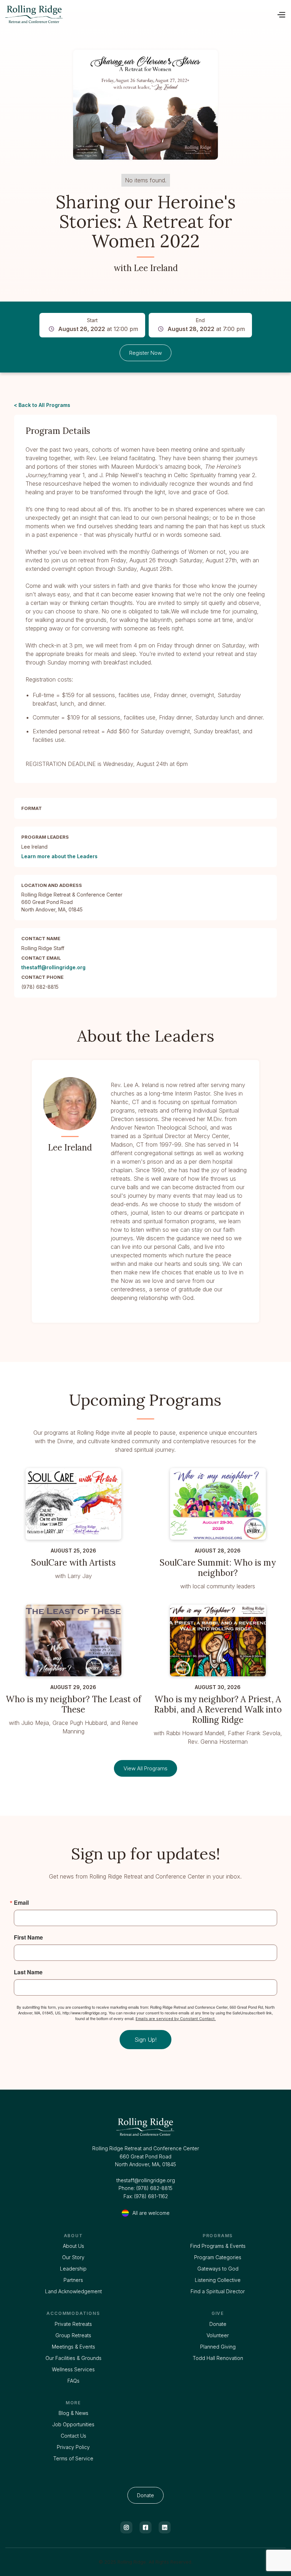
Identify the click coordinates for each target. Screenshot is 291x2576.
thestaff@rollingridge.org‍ (146, 2180)
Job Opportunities (73, 2424)
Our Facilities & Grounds (73, 2358)
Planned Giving (218, 2347)
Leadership (73, 2269)
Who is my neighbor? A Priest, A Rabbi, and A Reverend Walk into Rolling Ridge (218, 1710)
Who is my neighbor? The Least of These (73, 1705)
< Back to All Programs (42, 405)
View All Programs (145, 1768)
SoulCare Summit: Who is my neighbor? (218, 1568)
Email (21, 1903)
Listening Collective (218, 2280)
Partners (73, 2280)
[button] (281, 14)
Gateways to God (218, 2269)
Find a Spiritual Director (218, 2291)
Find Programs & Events (218, 2246)
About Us (73, 2246)
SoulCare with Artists (73, 1563)
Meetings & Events (73, 2347)
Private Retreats (73, 2324)
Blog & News (73, 2413)
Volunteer (218, 2335)
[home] (45, 14)
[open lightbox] (145, 105)
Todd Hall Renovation (218, 2358)
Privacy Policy (73, 2447)
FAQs (73, 2381)
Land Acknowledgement (73, 2291)
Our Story (73, 2257)
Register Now (145, 353)
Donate (218, 2324)
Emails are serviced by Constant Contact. (176, 2019)
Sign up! (145, 2040)
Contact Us (73, 2436)
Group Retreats (73, 2335)
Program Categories (218, 2257)
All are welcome (151, 2213)
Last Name (28, 1972)
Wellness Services (73, 2369)
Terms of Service (73, 2458)
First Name (28, 1937)
